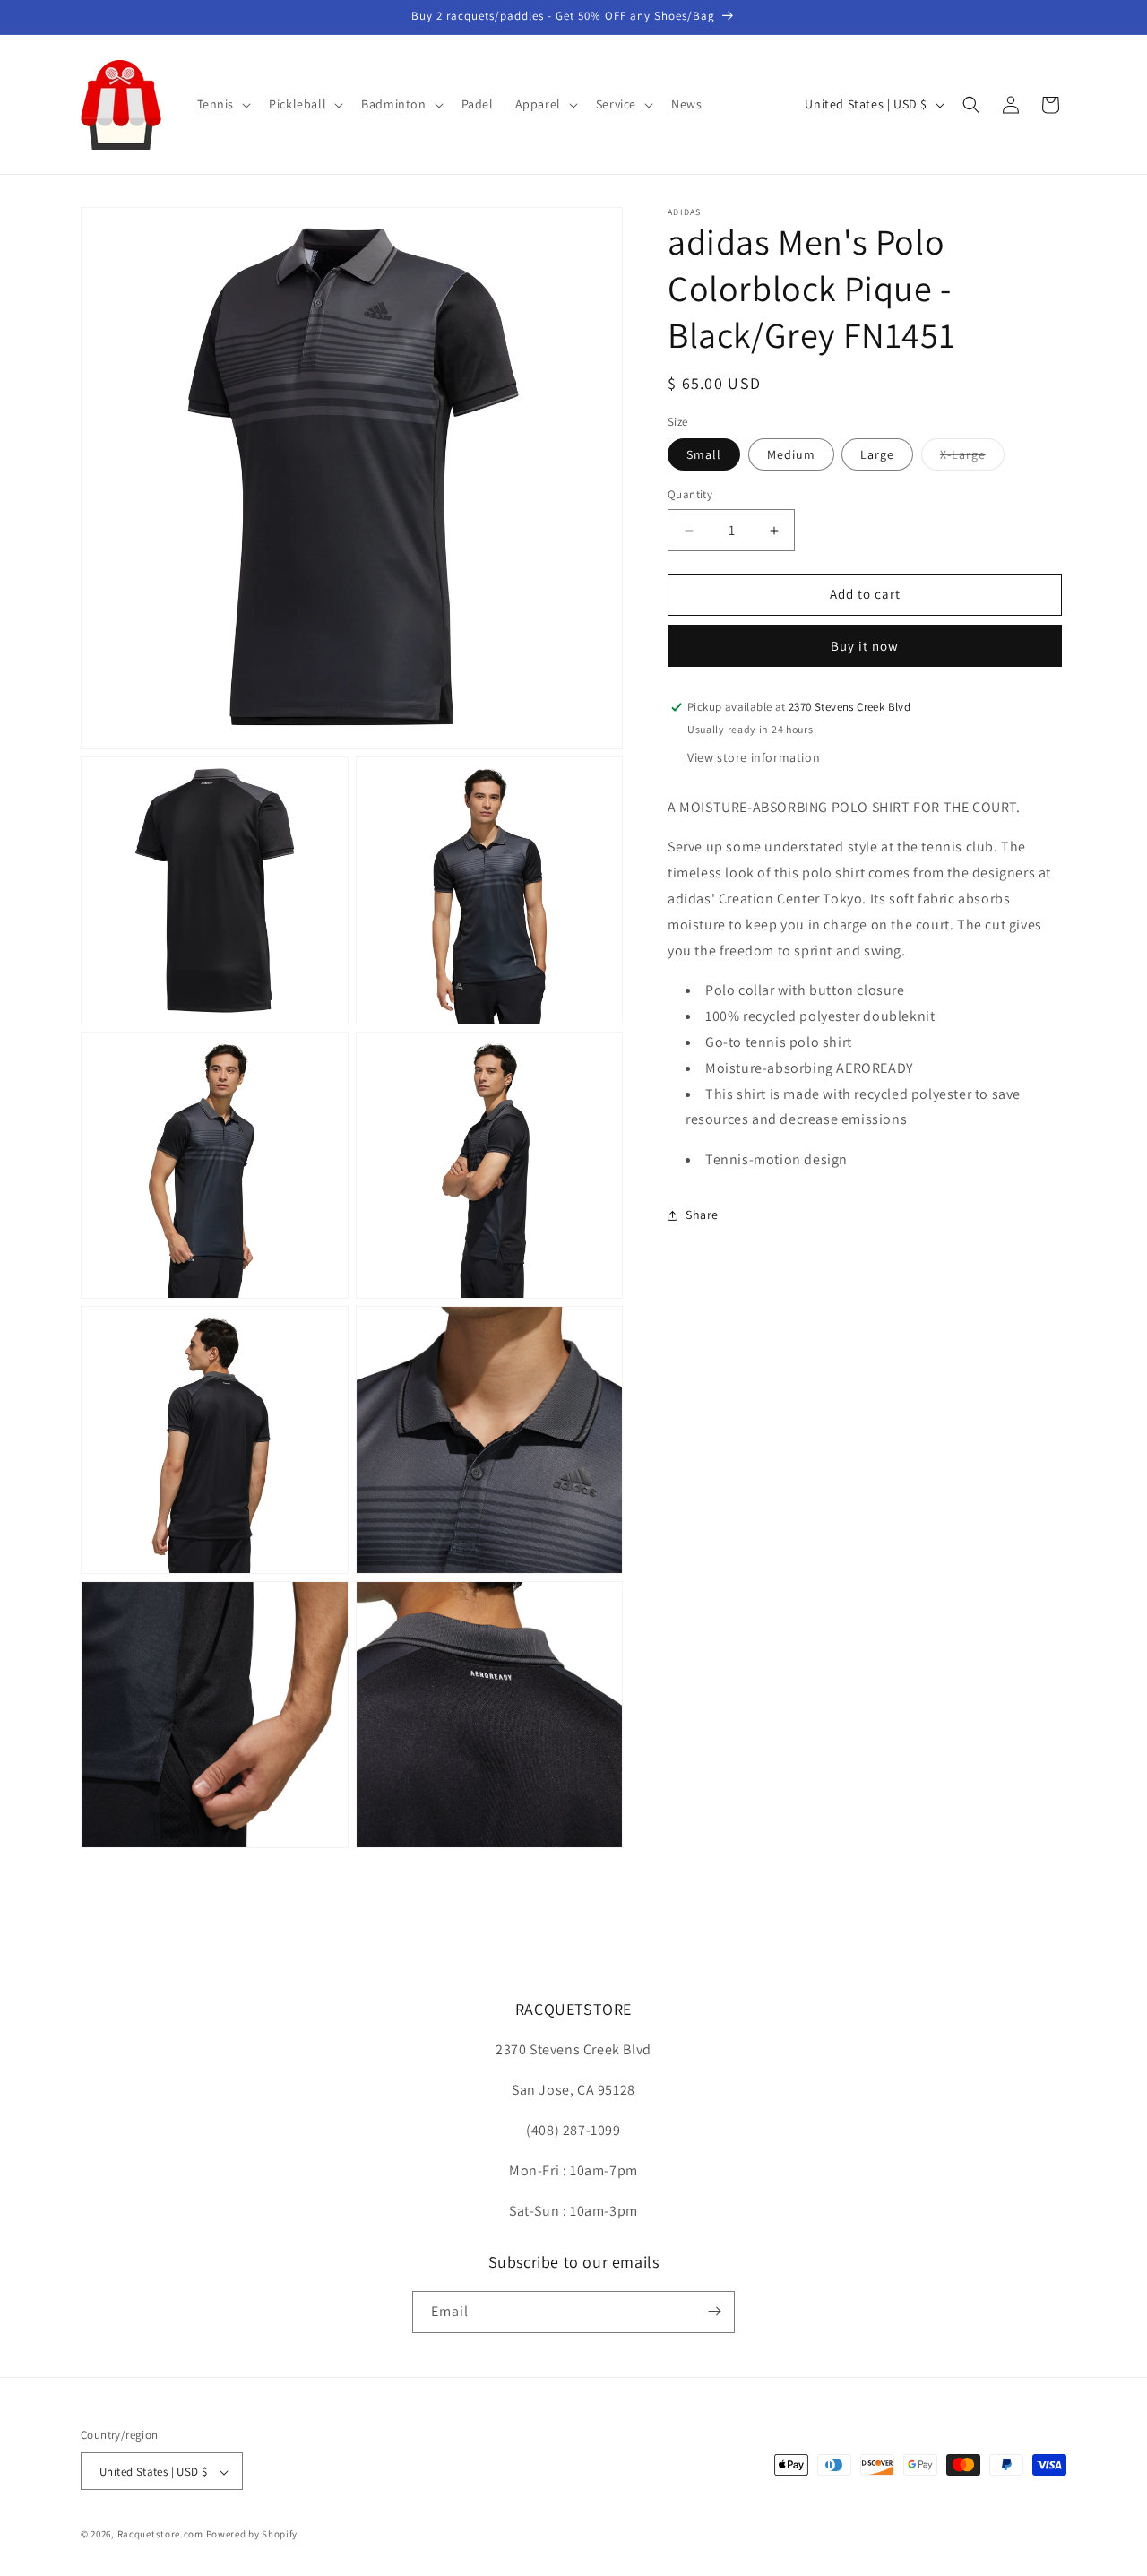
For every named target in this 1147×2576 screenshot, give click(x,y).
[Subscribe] (714, 2311)
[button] (223, 104)
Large (877, 455)
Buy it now (865, 646)
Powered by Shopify (252, 2535)
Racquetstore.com (160, 2535)
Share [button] (702, 1215)
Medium (791, 455)
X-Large (972, 459)
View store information (754, 757)
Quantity (690, 495)
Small (704, 455)
